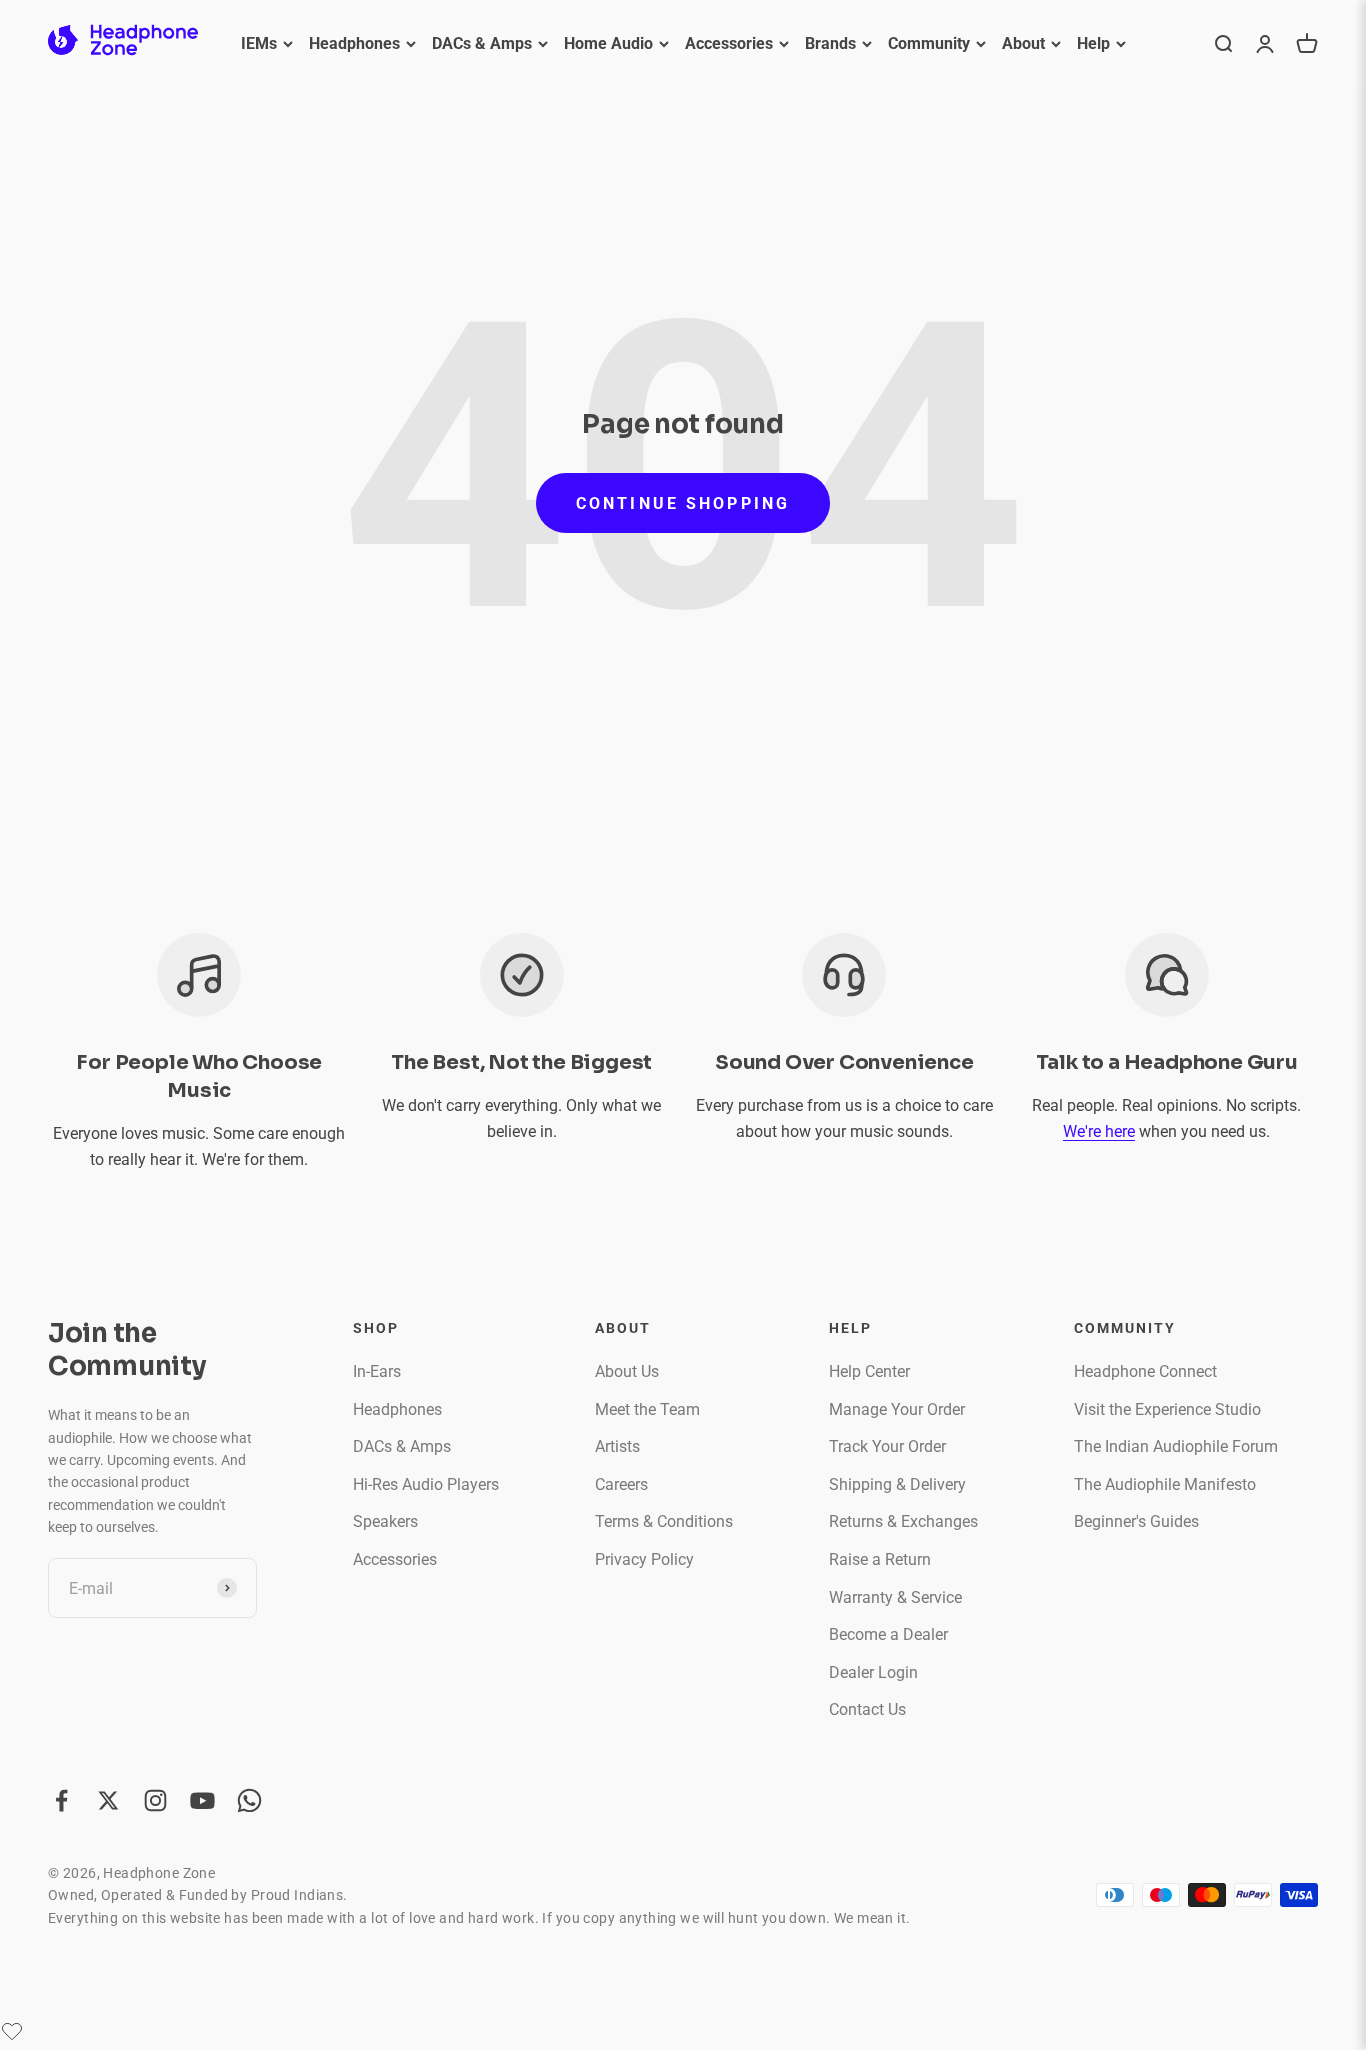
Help (1093, 43)
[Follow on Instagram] (155, 1800)
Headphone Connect (1145, 1371)
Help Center (869, 1371)
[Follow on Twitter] (108, 1800)
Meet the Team (647, 1409)
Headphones (354, 43)
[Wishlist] (12, 2031)
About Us (627, 1371)
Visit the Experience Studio (1167, 1409)
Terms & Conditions (664, 1521)
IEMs (259, 43)
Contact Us (867, 1709)
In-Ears (377, 1371)
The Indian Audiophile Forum (1176, 1446)
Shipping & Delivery (897, 1484)
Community (929, 43)
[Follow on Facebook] (61, 1800)
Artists (617, 1446)
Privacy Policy (644, 1559)
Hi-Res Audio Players (426, 1484)
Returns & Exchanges (903, 1521)
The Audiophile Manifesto (1165, 1484)
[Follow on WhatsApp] (249, 1800)
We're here (1099, 1131)
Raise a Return (880, 1559)
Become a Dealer (888, 1634)
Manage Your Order (897, 1409)
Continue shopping (683, 503)
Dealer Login (873, 1672)
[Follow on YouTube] (202, 1800)
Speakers (385, 1521)
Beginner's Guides (1136, 1521)
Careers (621, 1484)
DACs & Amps (482, 43)
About (1023, 43)
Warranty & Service (895, 1597)
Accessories (729, 43)
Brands (830, 43)
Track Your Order (887, 1446)
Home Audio (608, 43)
